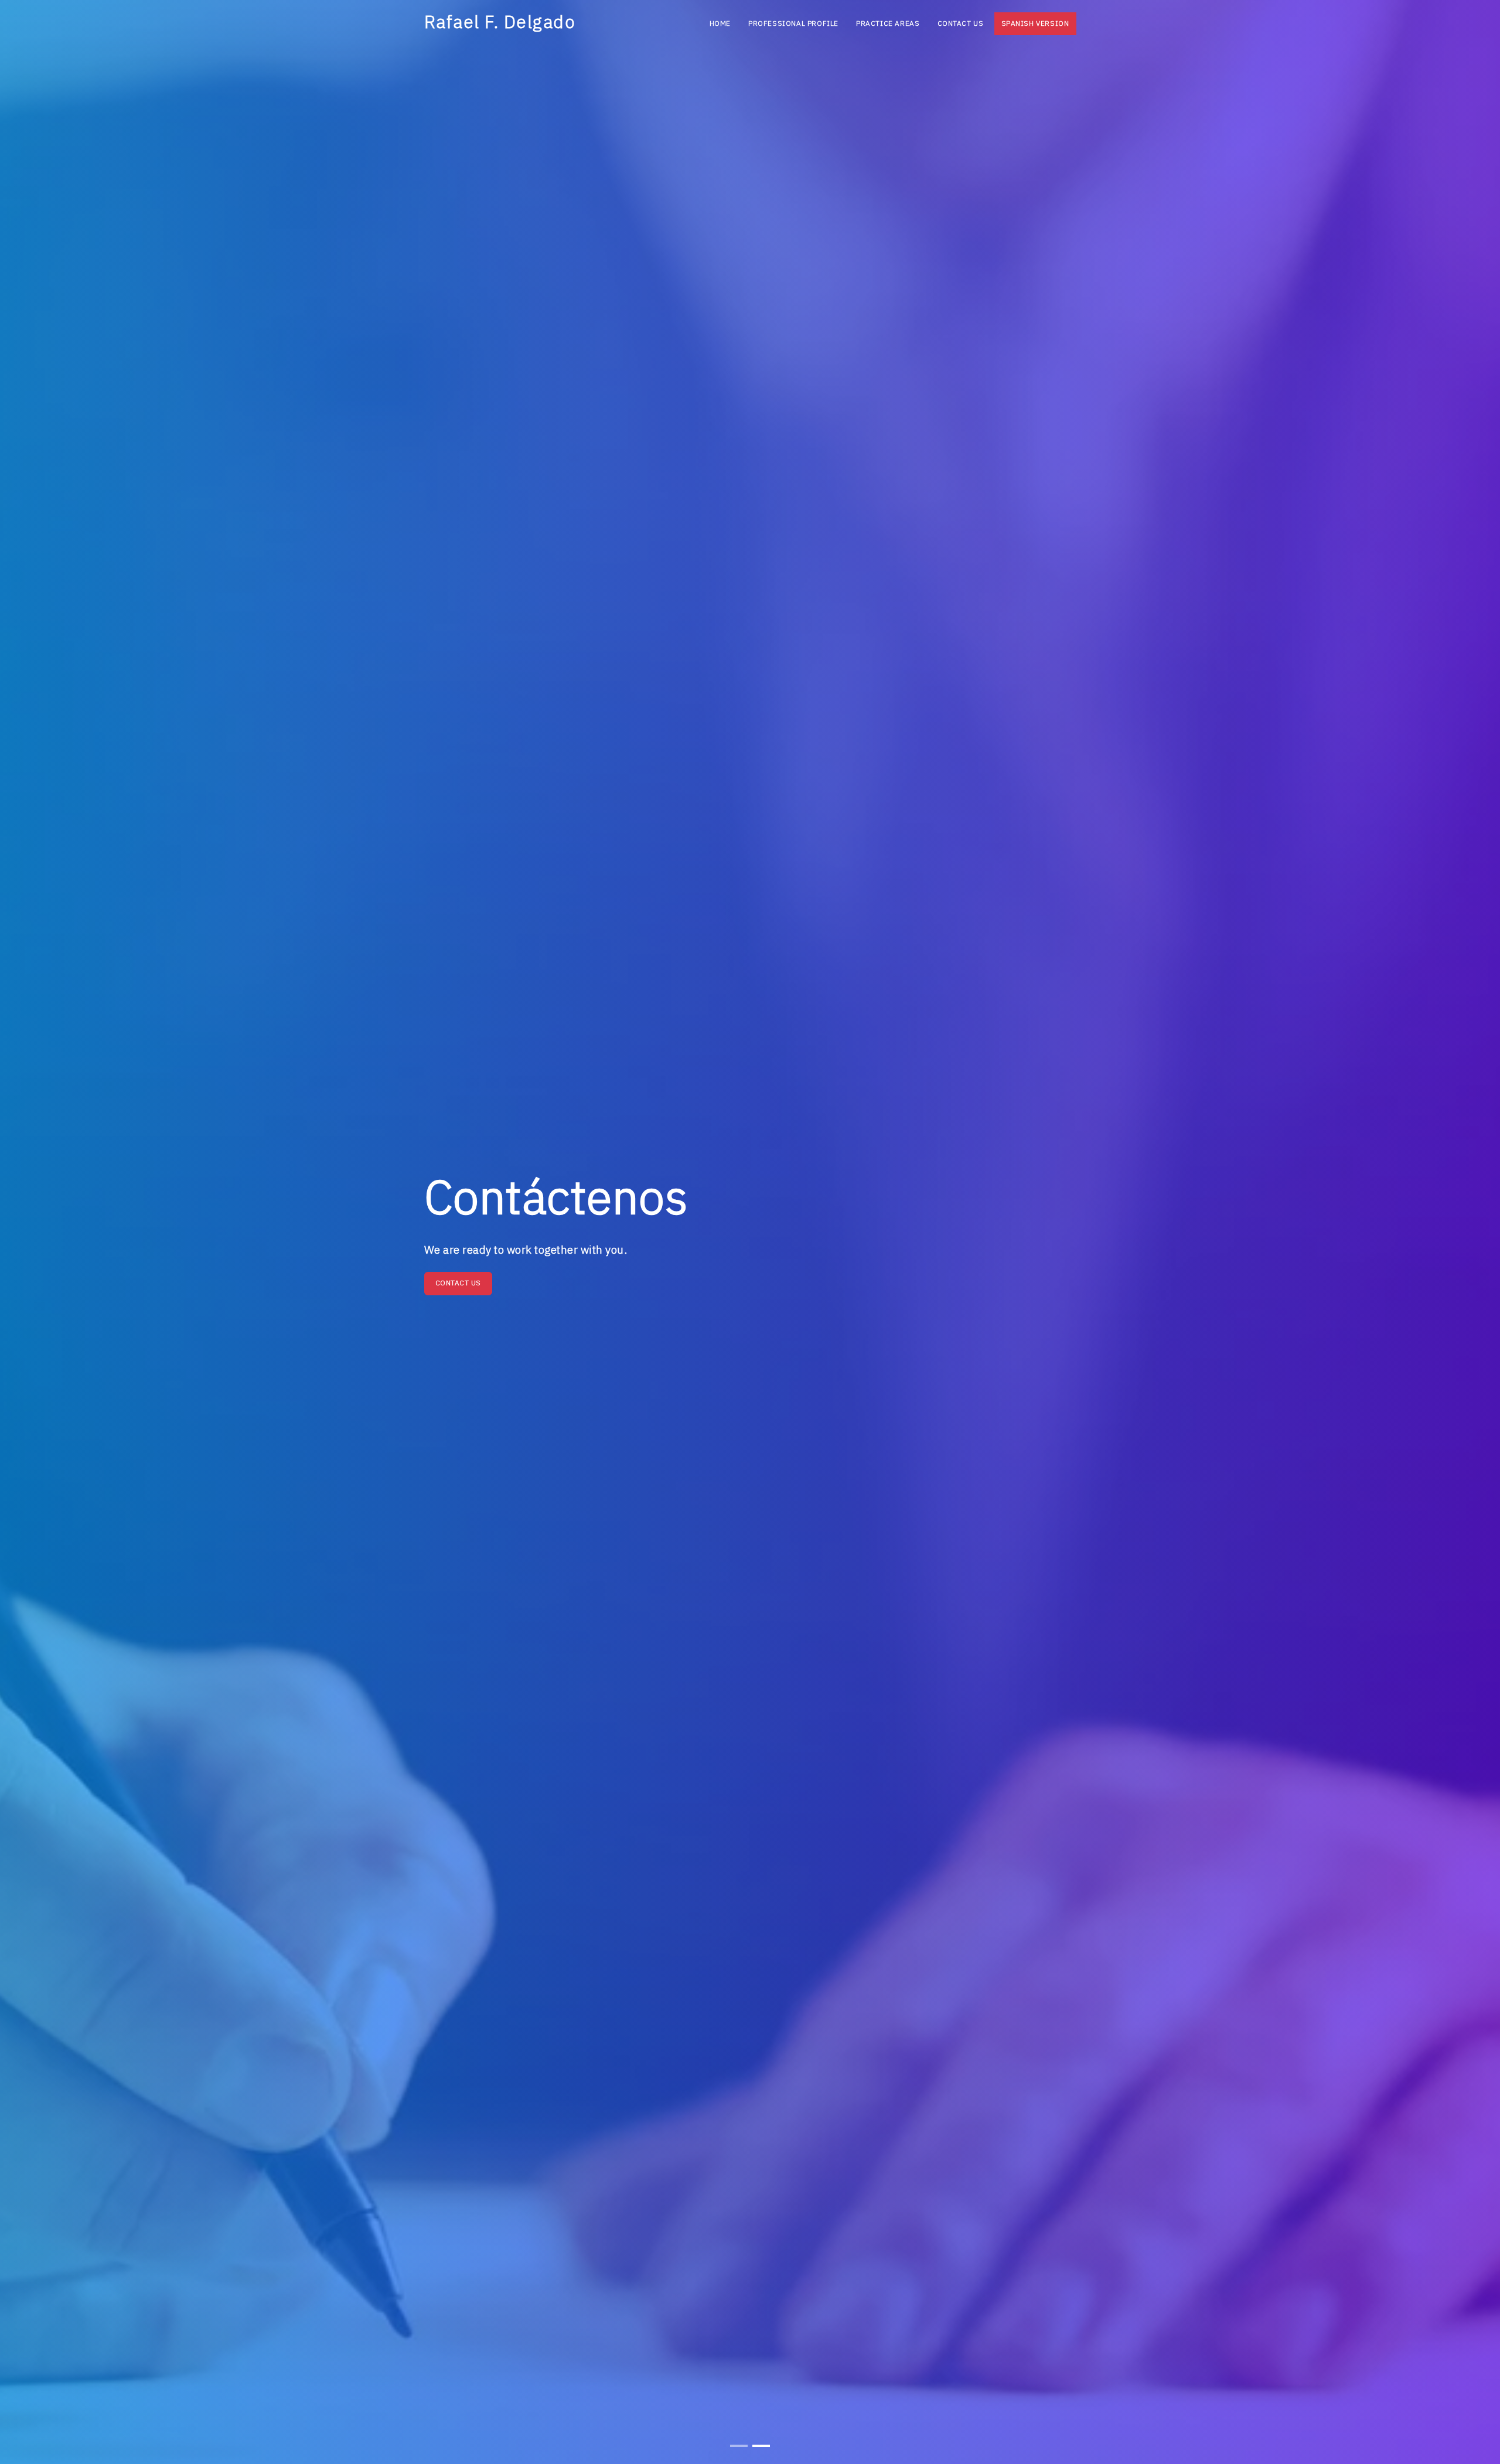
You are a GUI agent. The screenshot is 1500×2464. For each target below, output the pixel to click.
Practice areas (888, 24)
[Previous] (23, 1241)
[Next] (1477, 1241)
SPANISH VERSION (1035, 24)
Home (720, 24)
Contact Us (961, 24)
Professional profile (793, 24)
